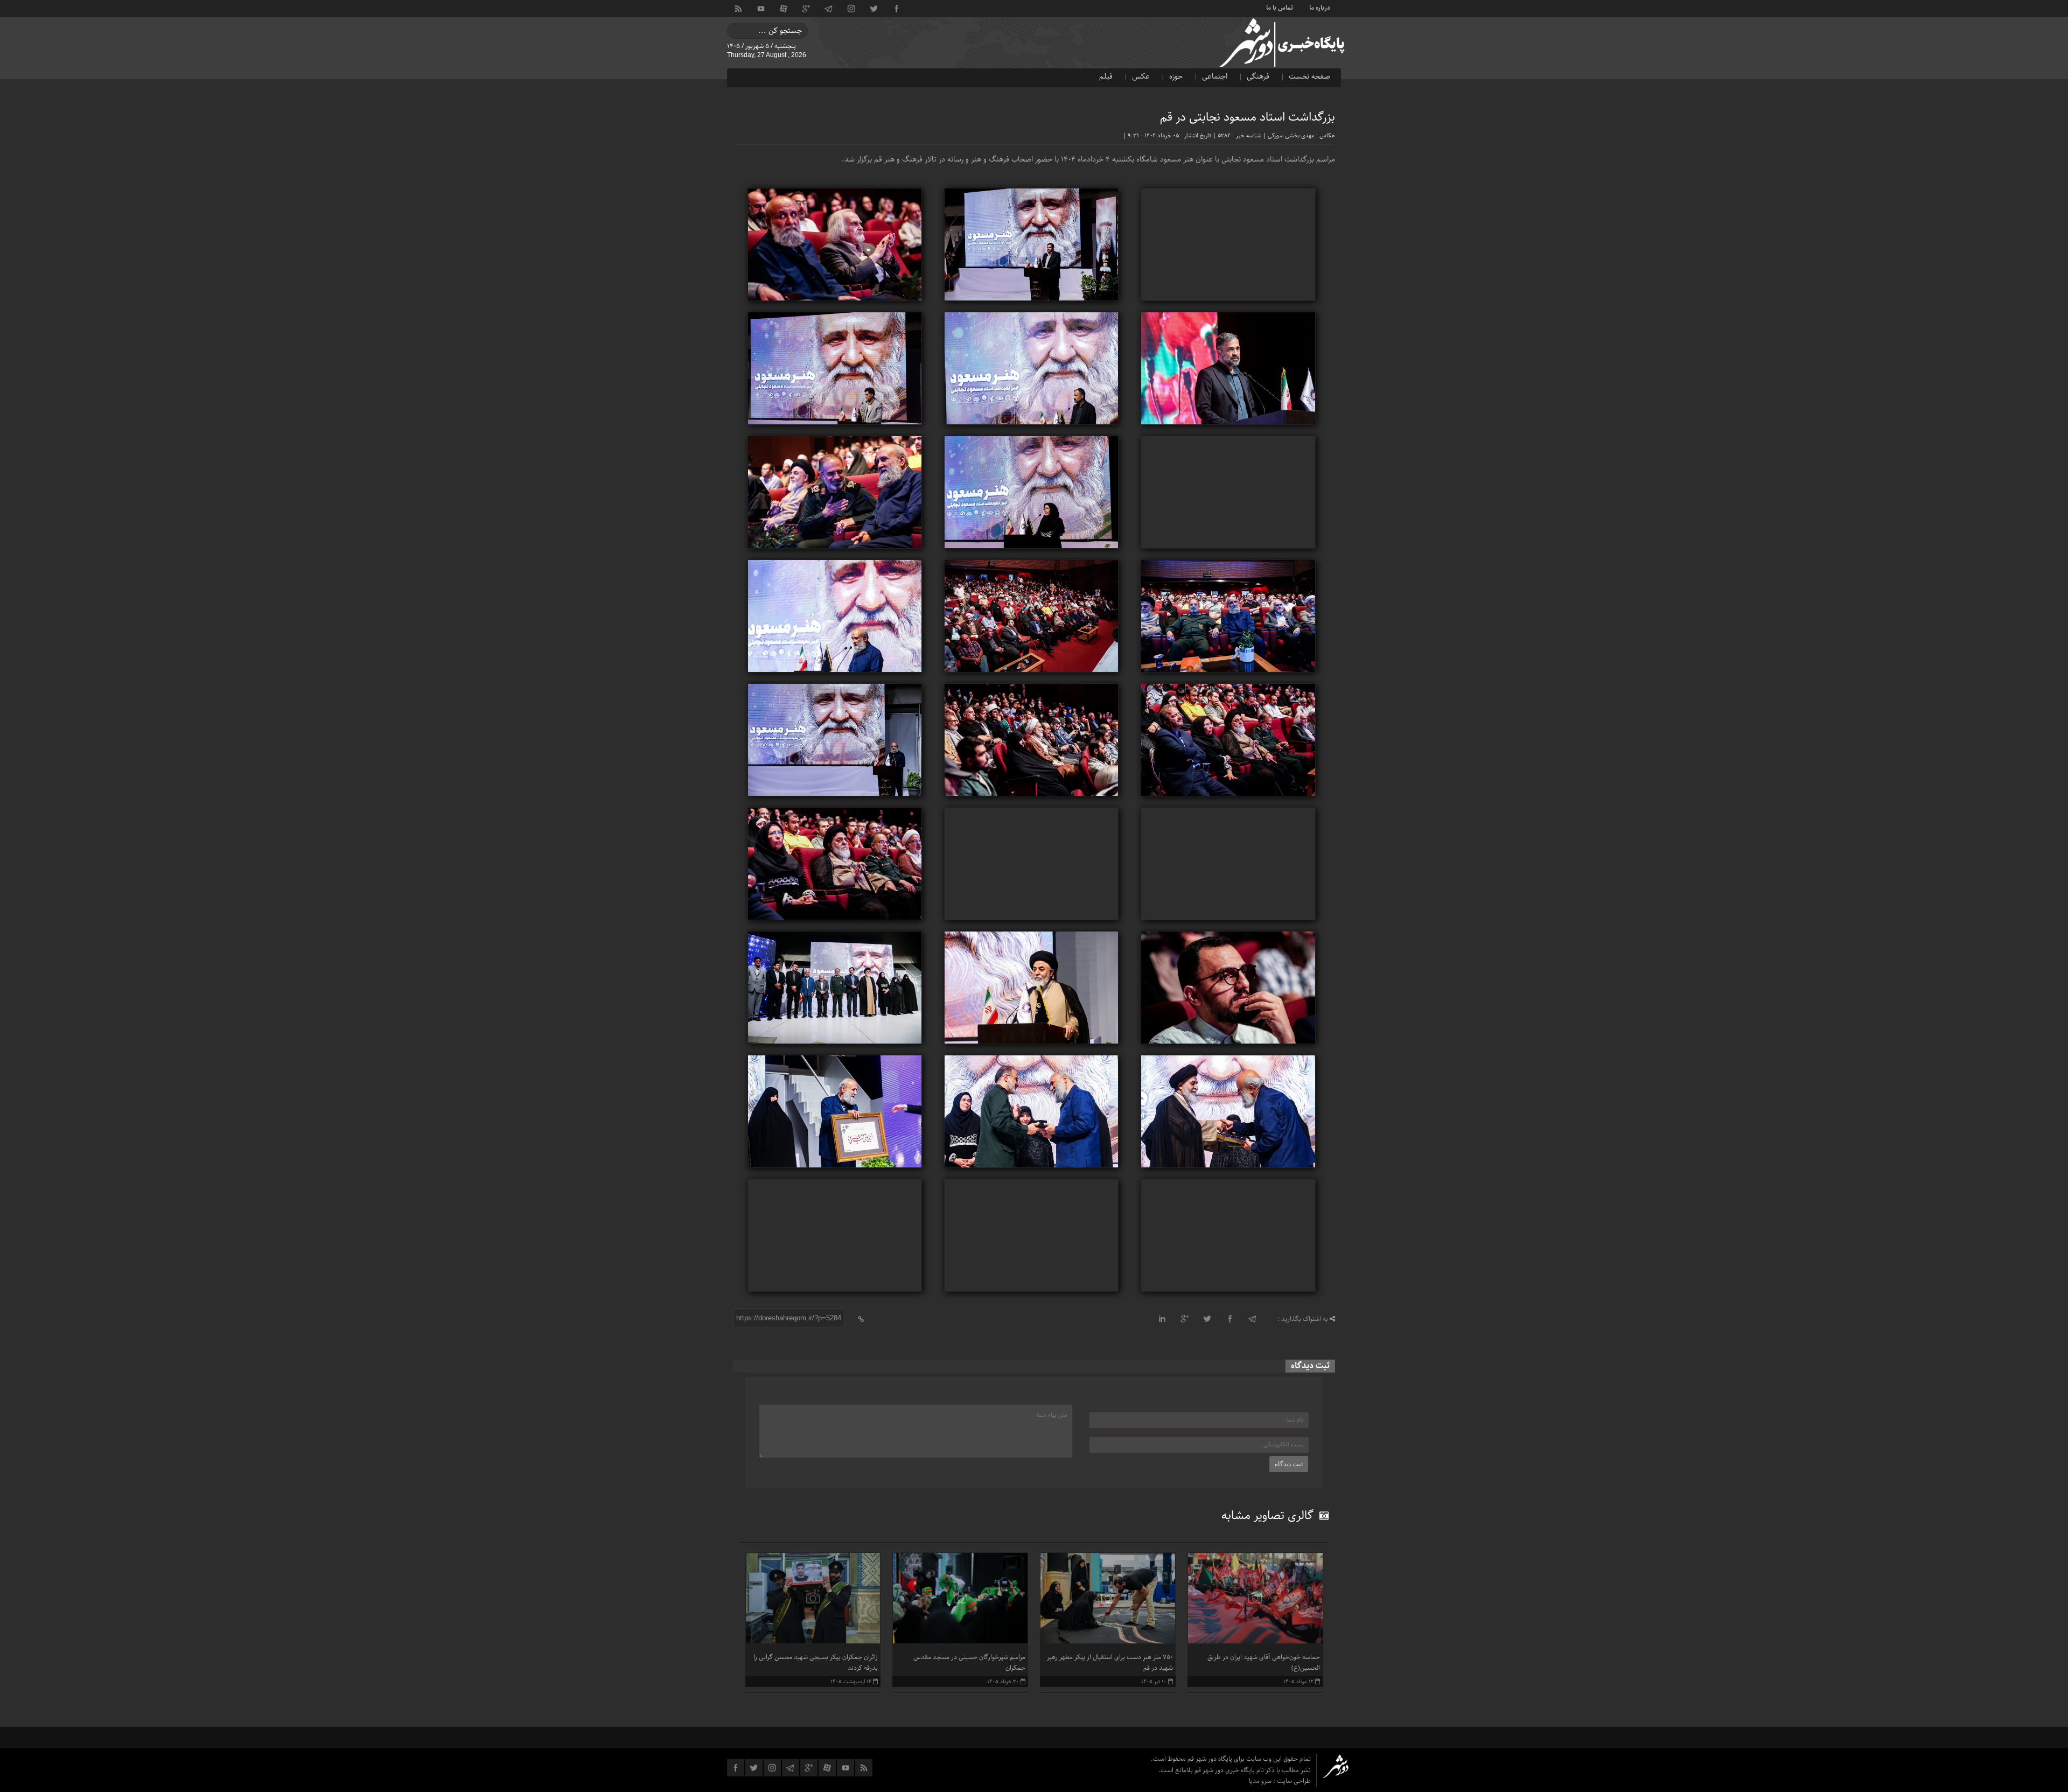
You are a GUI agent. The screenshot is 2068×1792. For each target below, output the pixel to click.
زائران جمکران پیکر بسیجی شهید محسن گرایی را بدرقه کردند (816, 1662)
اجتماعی (1215, 76)
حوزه (1176, 76)
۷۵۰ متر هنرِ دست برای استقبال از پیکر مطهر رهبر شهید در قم (1110, 1662)
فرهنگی (1258, 76)
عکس (1141, 76)
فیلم (1106, 76)
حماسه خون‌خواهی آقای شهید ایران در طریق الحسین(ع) (1264, 1662)
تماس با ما (1280, 7)
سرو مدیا (1261, 1781)
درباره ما (1320, 7)
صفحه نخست (1309, 76)
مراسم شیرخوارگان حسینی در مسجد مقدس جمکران (969, 1662)
